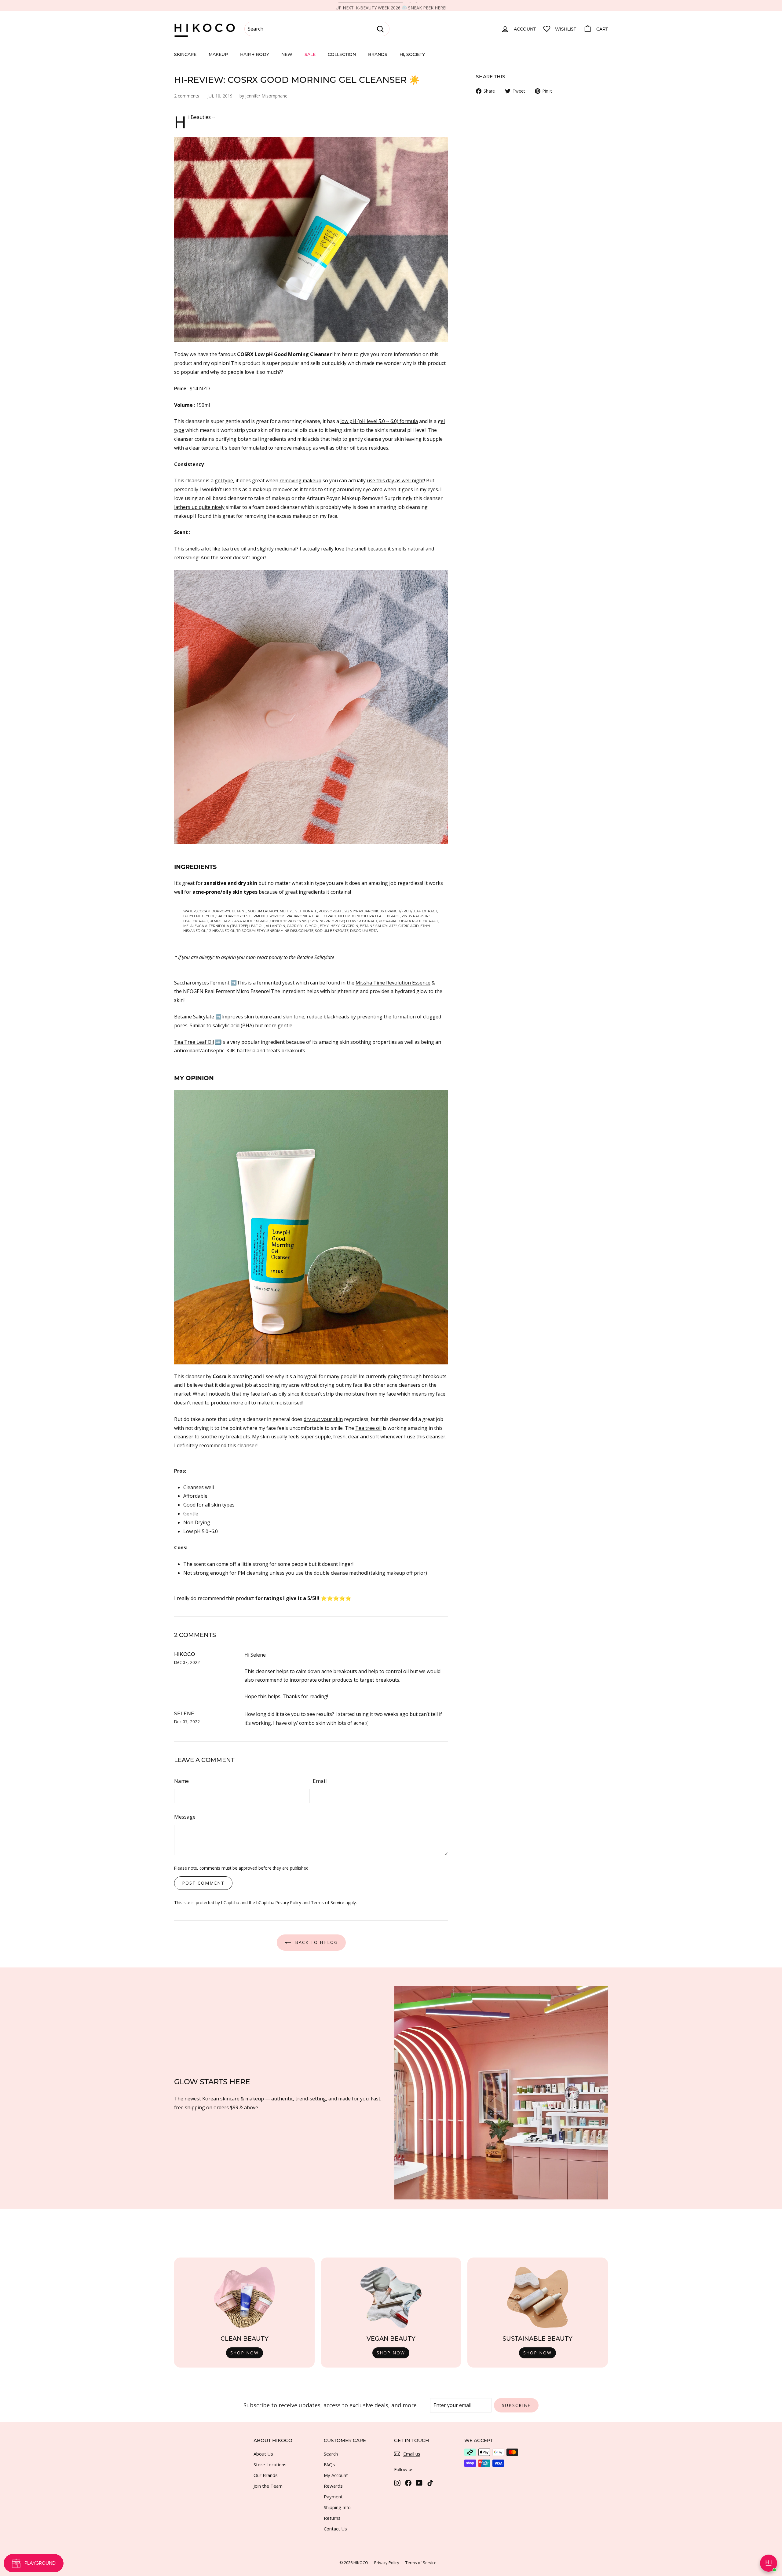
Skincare (185, 54)
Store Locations (270, 2464)
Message (185, 1817)
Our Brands (266, 2475)
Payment (333, 2497)
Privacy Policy (288, 1903)
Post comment (203, 1883)
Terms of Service (328, 1903)
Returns (332, 2518)
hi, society (412, 54)
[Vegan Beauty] (391, 2297)
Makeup (218, 54)
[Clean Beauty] (244, 2297)
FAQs (329, 2464)
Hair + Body (255, 54)
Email (320, 1781)
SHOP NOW (245, 2353)
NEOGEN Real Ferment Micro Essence (226, 991)
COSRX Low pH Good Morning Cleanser (284, 354)
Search (331, 2454)
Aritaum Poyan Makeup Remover (345, 498)
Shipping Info (337, 2507)
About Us (263, 2454)
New (287, 54)
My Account (336, 2475)
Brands (378, 54)
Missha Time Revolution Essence (393, 983)
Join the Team (268, 2486)
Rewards (333, 2486)
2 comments (187, 96)
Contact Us (335, 2529)
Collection (342, 54)
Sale (310, 54)
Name (181, 1781)
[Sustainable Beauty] (538, 2297)
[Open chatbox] (769, 2563)
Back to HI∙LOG (316, 1942)
